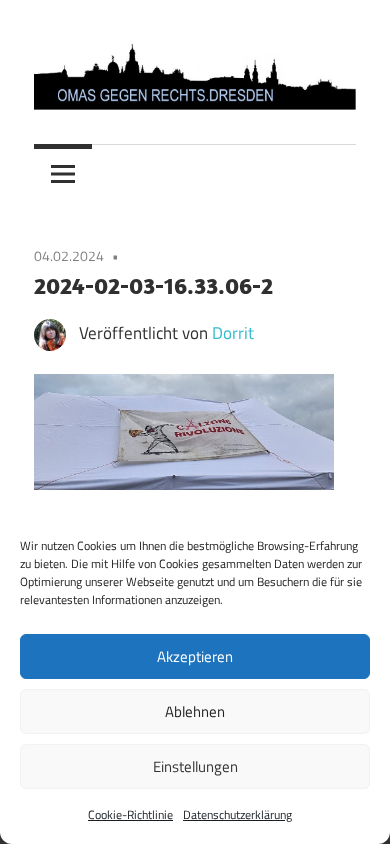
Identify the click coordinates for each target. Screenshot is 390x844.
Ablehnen (195, 711)
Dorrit (233, 333)
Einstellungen (195, 766)
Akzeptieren (195, 656)
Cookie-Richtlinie (130, 814)
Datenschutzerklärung (237, 814)
